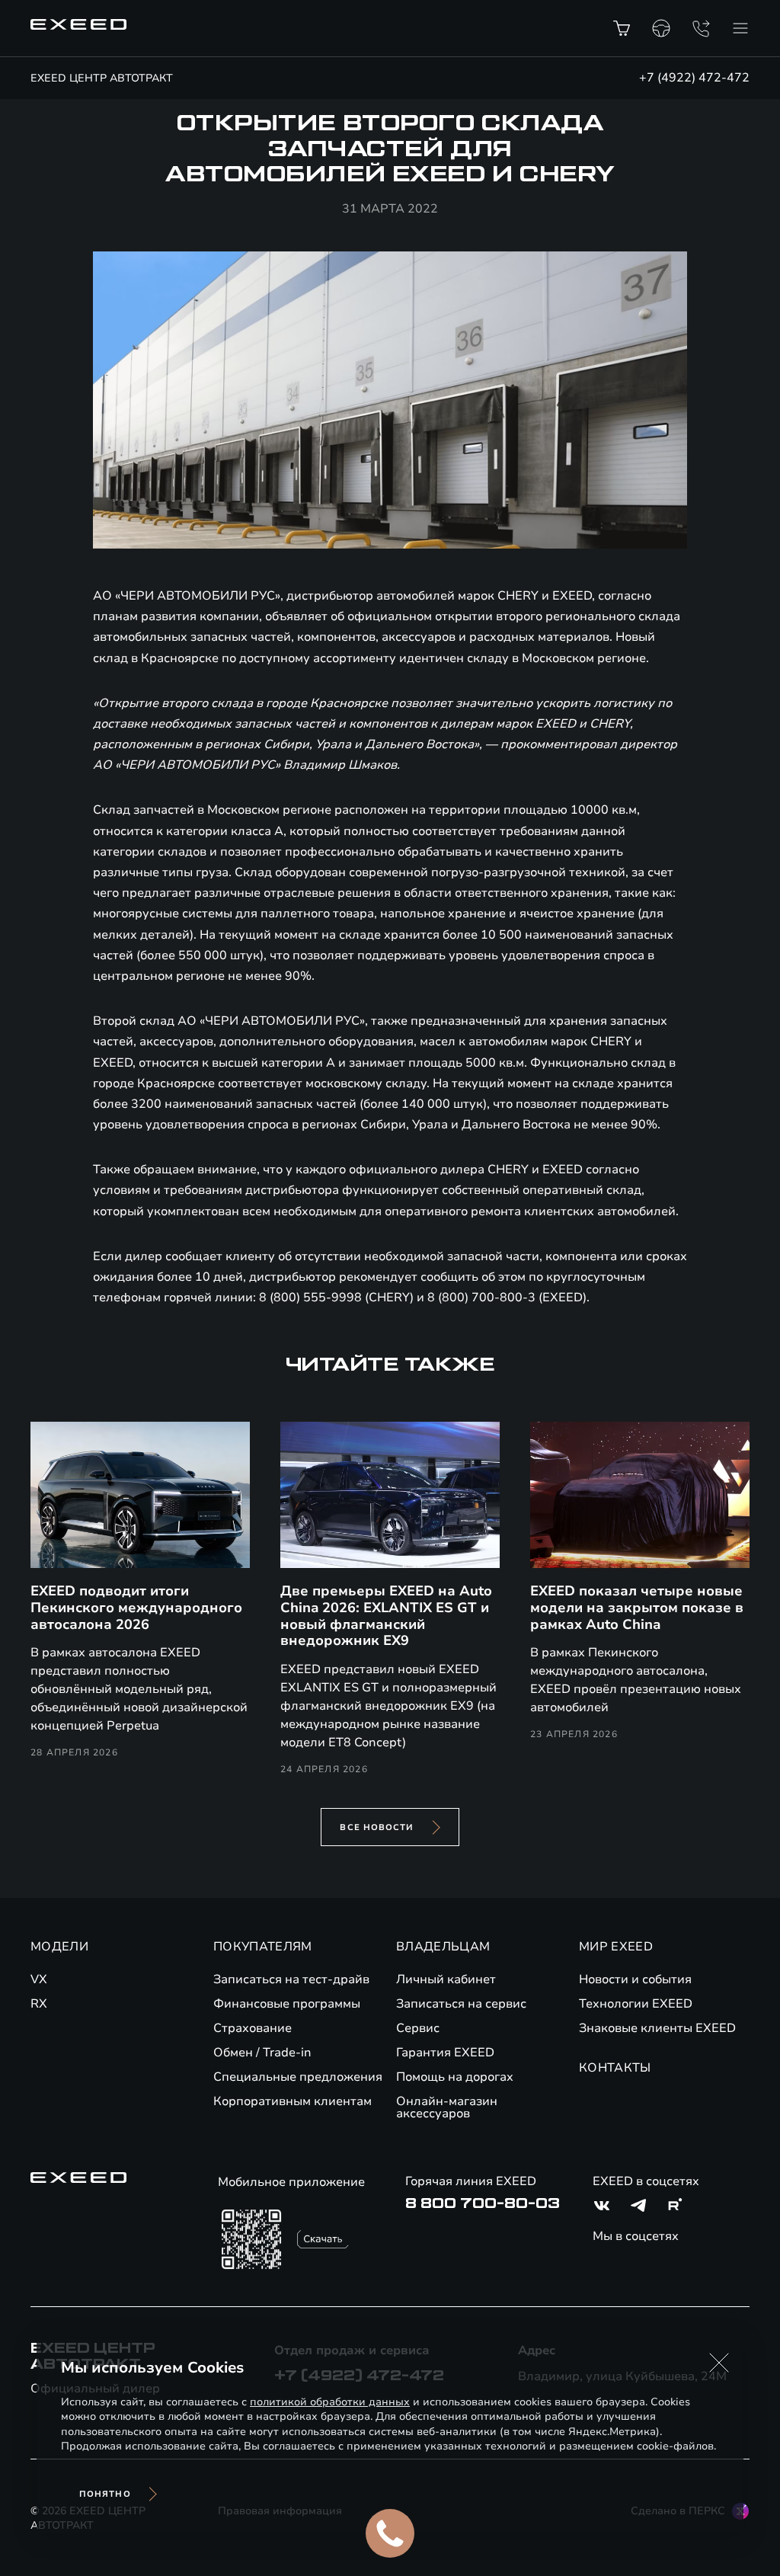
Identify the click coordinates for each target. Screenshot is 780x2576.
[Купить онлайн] (622, 28)
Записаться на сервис (461, 2004)
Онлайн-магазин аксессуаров (447, 2107)
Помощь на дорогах (455, 2077)
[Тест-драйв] (661, 28)
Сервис (418, 2028)
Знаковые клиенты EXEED (657, 2028)
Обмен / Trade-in (262, 2053)
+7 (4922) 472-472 (694, 78)
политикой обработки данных (330, 2402)
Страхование (253, 2028)
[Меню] (740, 28)
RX (39, 2004)
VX (39, 1979)
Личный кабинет (446, 1979)
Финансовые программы (287, 2004)
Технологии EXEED (636, 2004)
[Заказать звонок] (701, 28)
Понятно (105, 2494)
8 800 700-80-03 (483, 2203)
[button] (719, 2363)
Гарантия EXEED (445, 2053)
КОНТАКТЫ (615, 2068)
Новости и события (635, 1979)
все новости (377, 1827)
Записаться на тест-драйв (291, 1979)
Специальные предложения (298, 2077)
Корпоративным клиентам (292, 2101)
